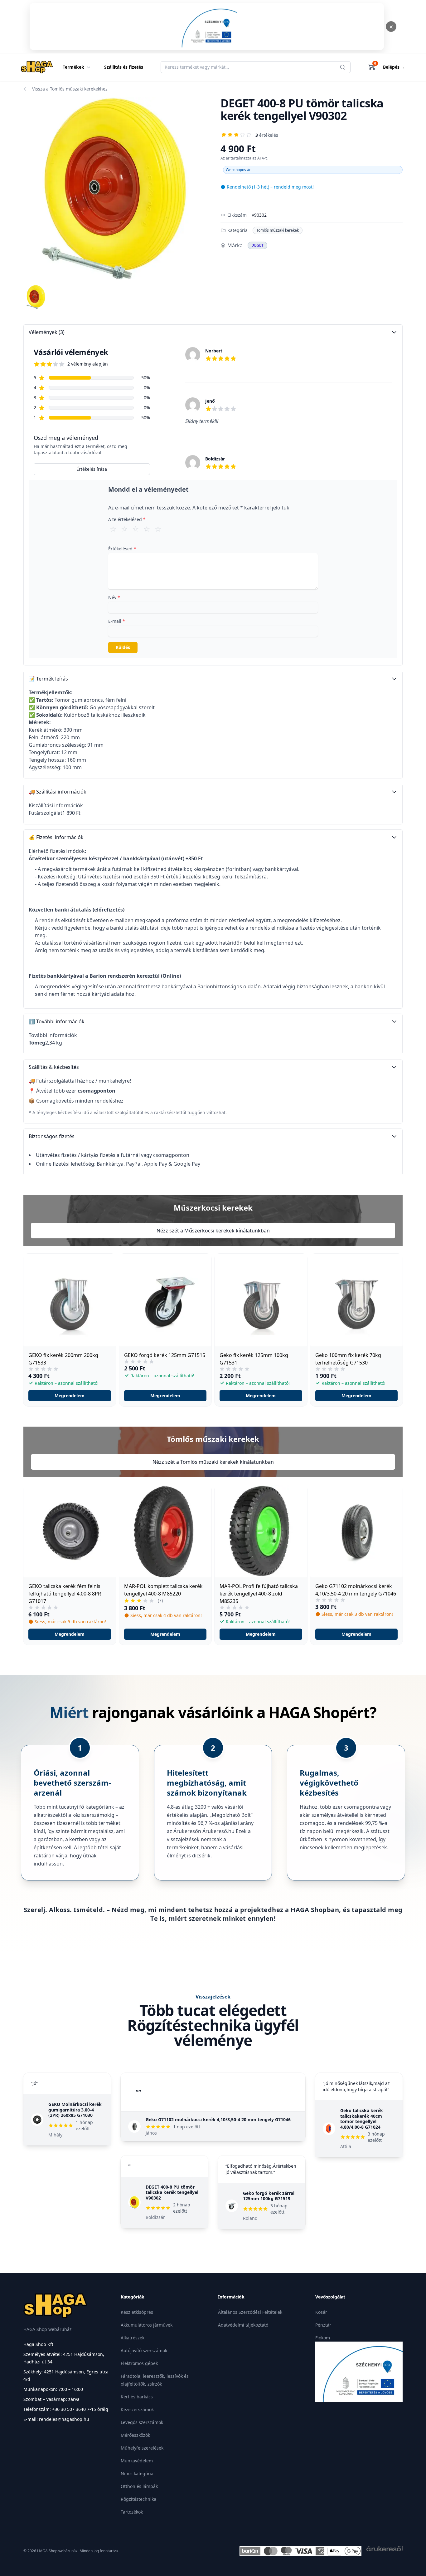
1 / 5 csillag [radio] (113, 529)
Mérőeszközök (135, 2435)
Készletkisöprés (137, 2312)
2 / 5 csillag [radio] (124, 529)
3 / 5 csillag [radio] (136, 529)
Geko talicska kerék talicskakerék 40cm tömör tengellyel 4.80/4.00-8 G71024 (362, 2119)
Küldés (123, 647)
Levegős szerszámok (142, 2422)
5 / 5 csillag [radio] (158, 529)
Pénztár (323, 2325)
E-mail (117, 621)
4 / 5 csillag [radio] (147, 529)
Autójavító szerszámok (144, 2350)
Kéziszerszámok (137, 2409)
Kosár (321, 2312)
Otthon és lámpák (139, 2486)
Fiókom (323, 2338)
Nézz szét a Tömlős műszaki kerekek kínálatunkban (213, 1462)
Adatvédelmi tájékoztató (243, 2325)
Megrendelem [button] (70, 1396)
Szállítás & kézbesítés (54, 1067)
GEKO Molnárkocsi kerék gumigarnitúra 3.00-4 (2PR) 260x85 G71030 (75, 2110)
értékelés (267, 135)
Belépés (394, 67)
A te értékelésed (127, 519)
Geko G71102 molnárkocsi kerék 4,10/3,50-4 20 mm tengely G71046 (218, 2119)
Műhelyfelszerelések (142, 2448)
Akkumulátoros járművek (147, 2325)
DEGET (257, 245)
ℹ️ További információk (57, 1021)
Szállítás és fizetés (124, 67)
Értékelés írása (92, 469)
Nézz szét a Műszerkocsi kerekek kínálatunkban (213, 1231)
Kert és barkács (137, 2397)
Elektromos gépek (139, 2363)
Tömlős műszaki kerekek (278, 230)
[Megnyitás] (207, 27)
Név (114, 597)
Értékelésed (122, 549)
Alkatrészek (133, 2338)
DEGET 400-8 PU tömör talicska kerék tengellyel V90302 (172, 2192)
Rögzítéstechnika (138, 2499)
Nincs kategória (137, 2473)
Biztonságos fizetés (52, 1136)
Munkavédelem (137, 2461)
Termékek (73, 67)
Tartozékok (132, 2512)
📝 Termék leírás (48, 679)
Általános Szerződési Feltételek (250, 2312)
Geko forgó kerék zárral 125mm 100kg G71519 (269, 2196)
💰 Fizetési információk (56, 837)
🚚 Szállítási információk (58, 792)
